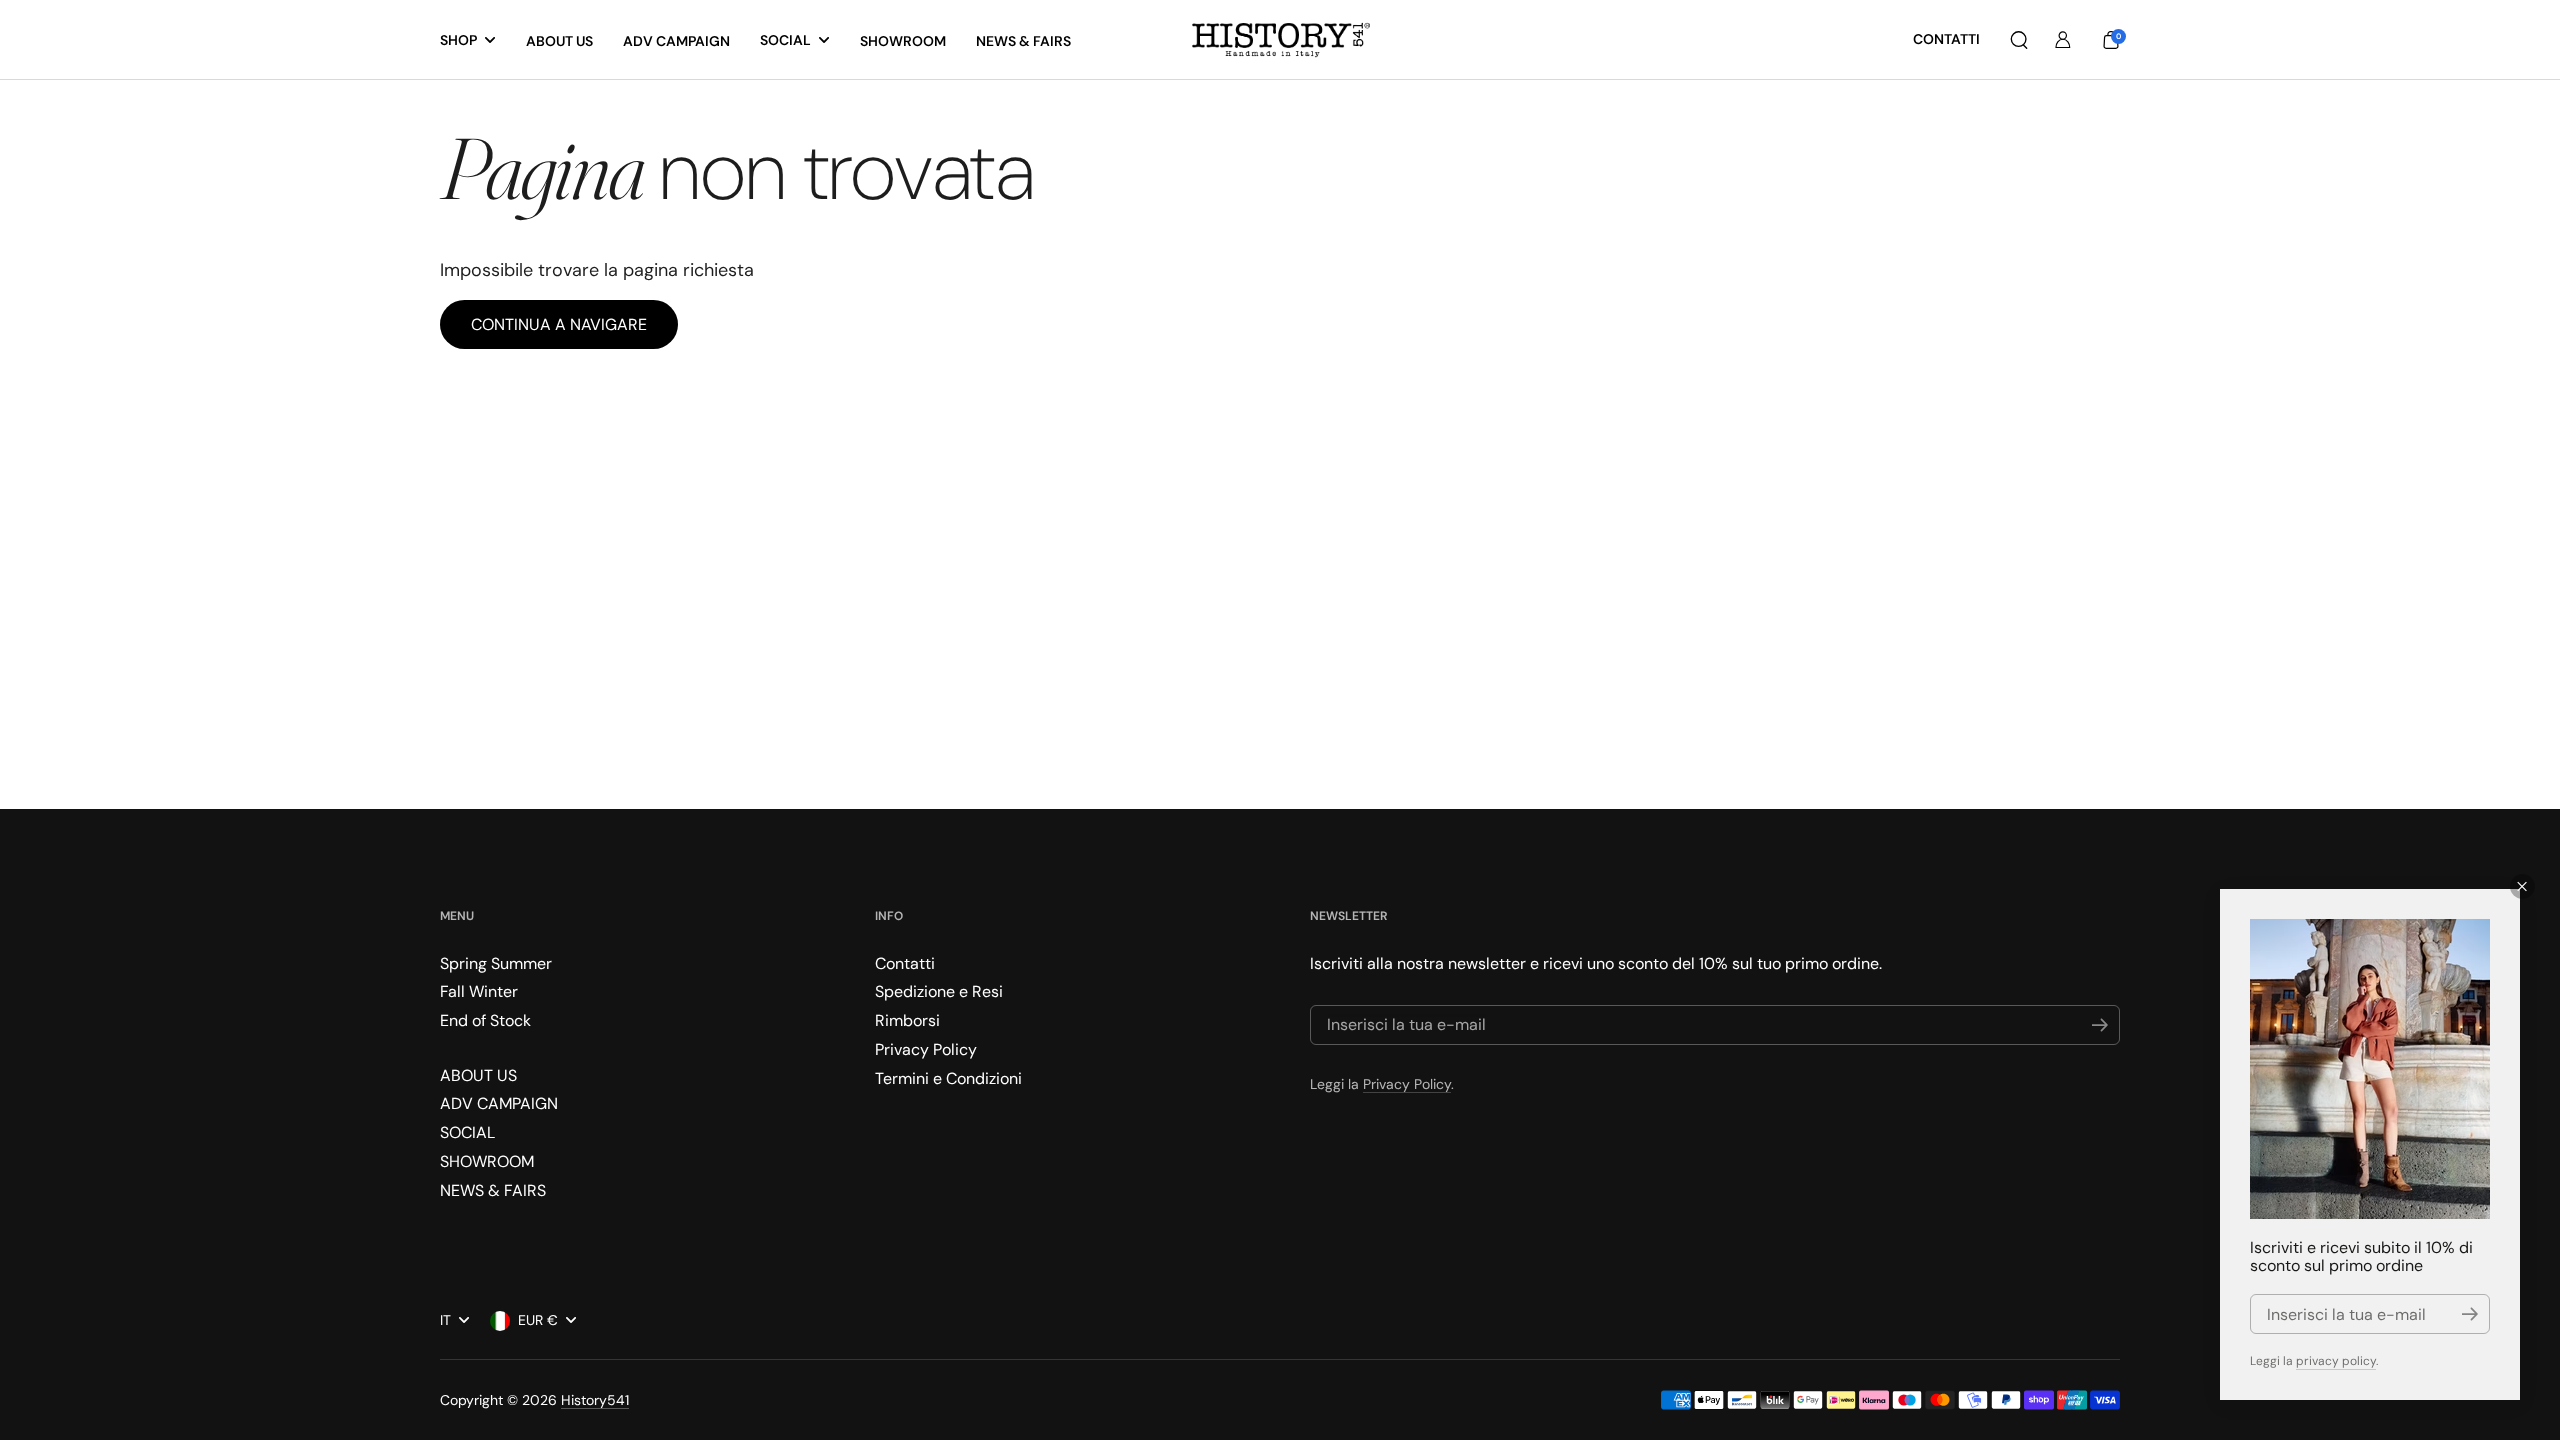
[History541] (1280, 40)
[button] (2019, 40)
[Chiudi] (2522, 886)
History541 (595, 1400)
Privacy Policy (1407, 1084)
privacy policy (2336, 1361)
